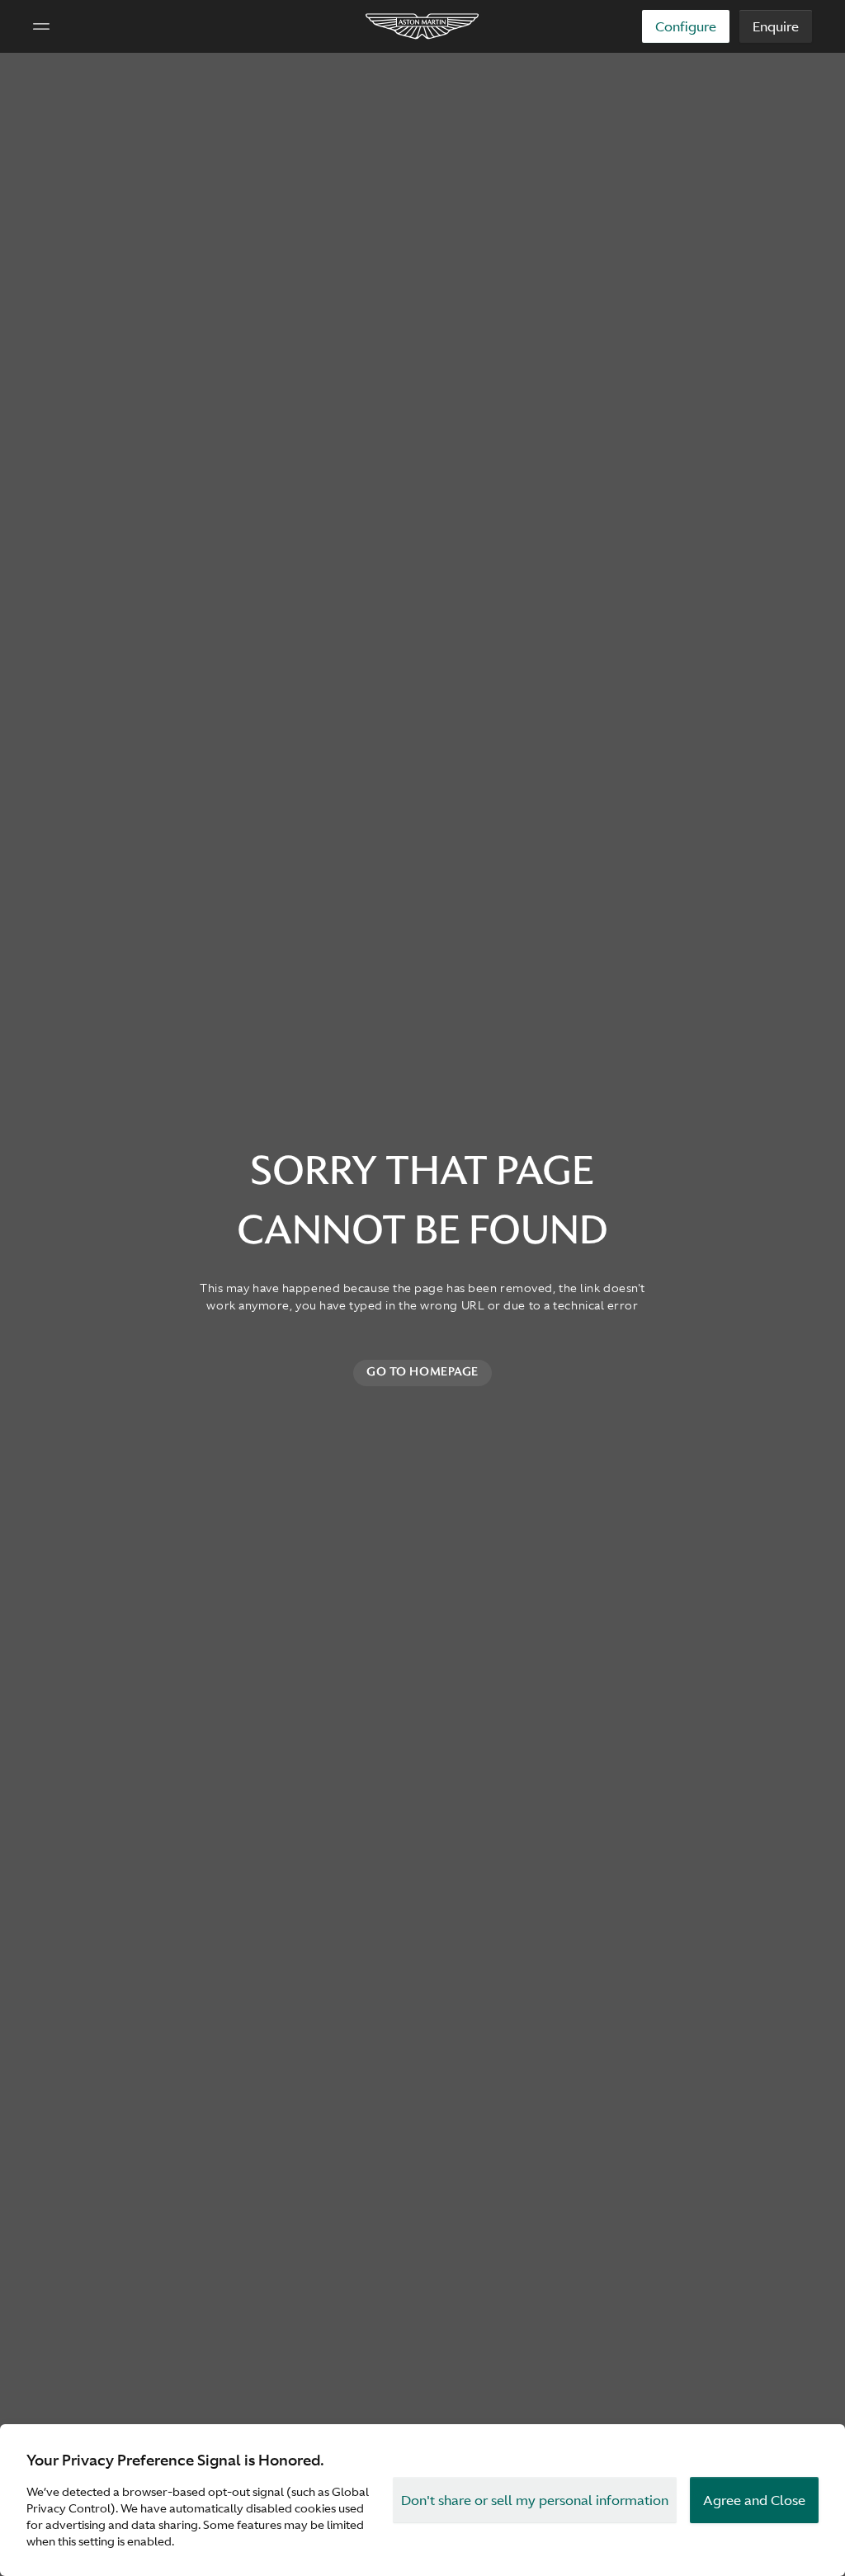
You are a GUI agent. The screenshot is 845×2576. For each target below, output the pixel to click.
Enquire (776, 26)
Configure (686, 26)
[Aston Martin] (423, 26)
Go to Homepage (422, 1371)
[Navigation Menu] (41, 26)
